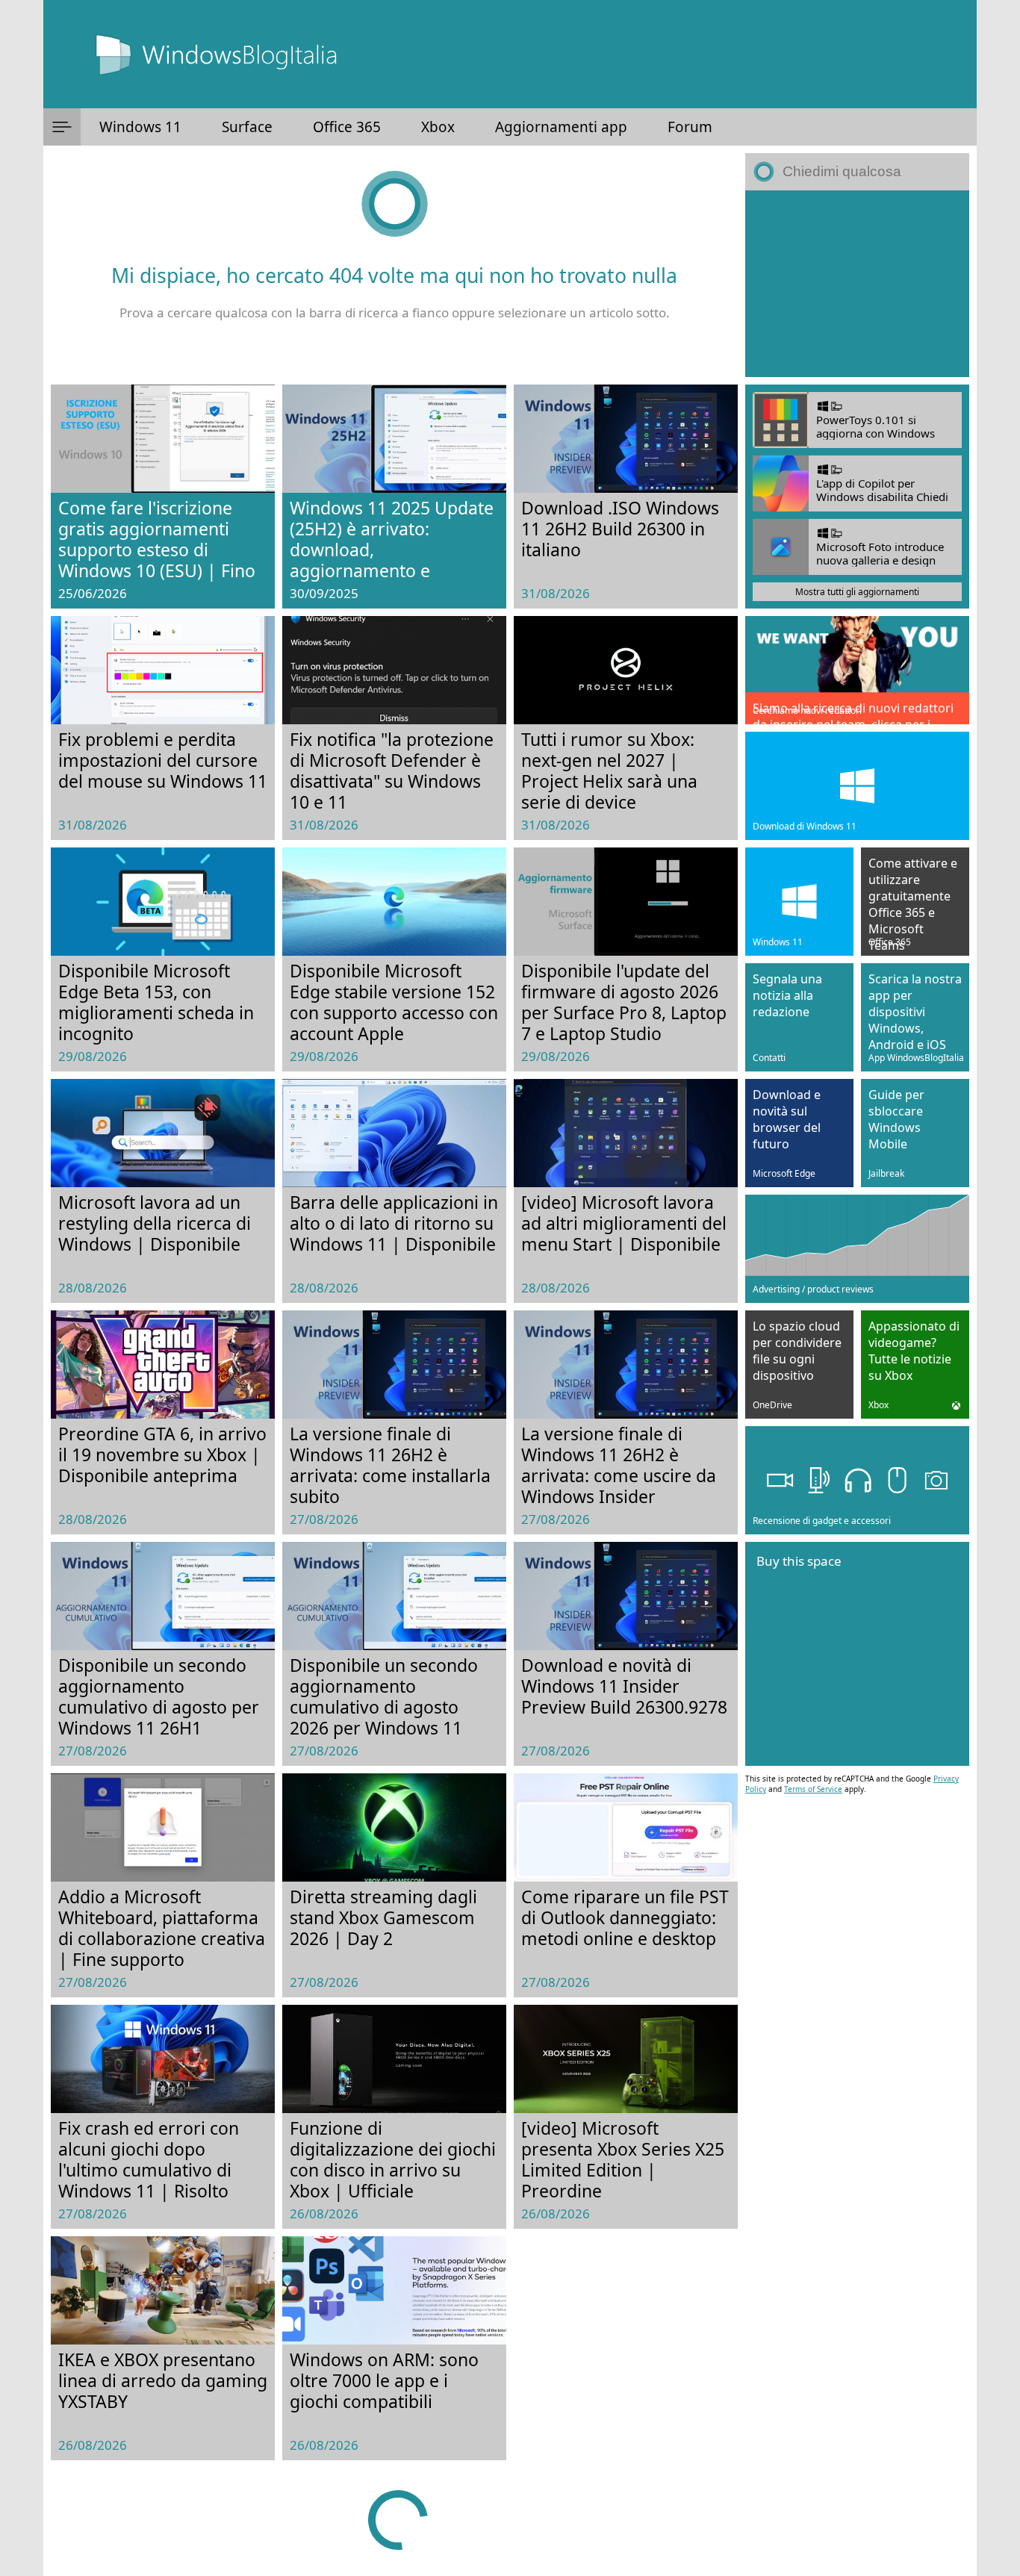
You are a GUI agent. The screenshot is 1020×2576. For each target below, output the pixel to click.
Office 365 (347, 127)
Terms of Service (813, 1789)
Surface (247, 127)
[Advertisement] (857, 284)
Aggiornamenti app (561, 127)
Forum (690, 127)
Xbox (438, 127)
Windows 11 (140, 127)
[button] (62, 127)
